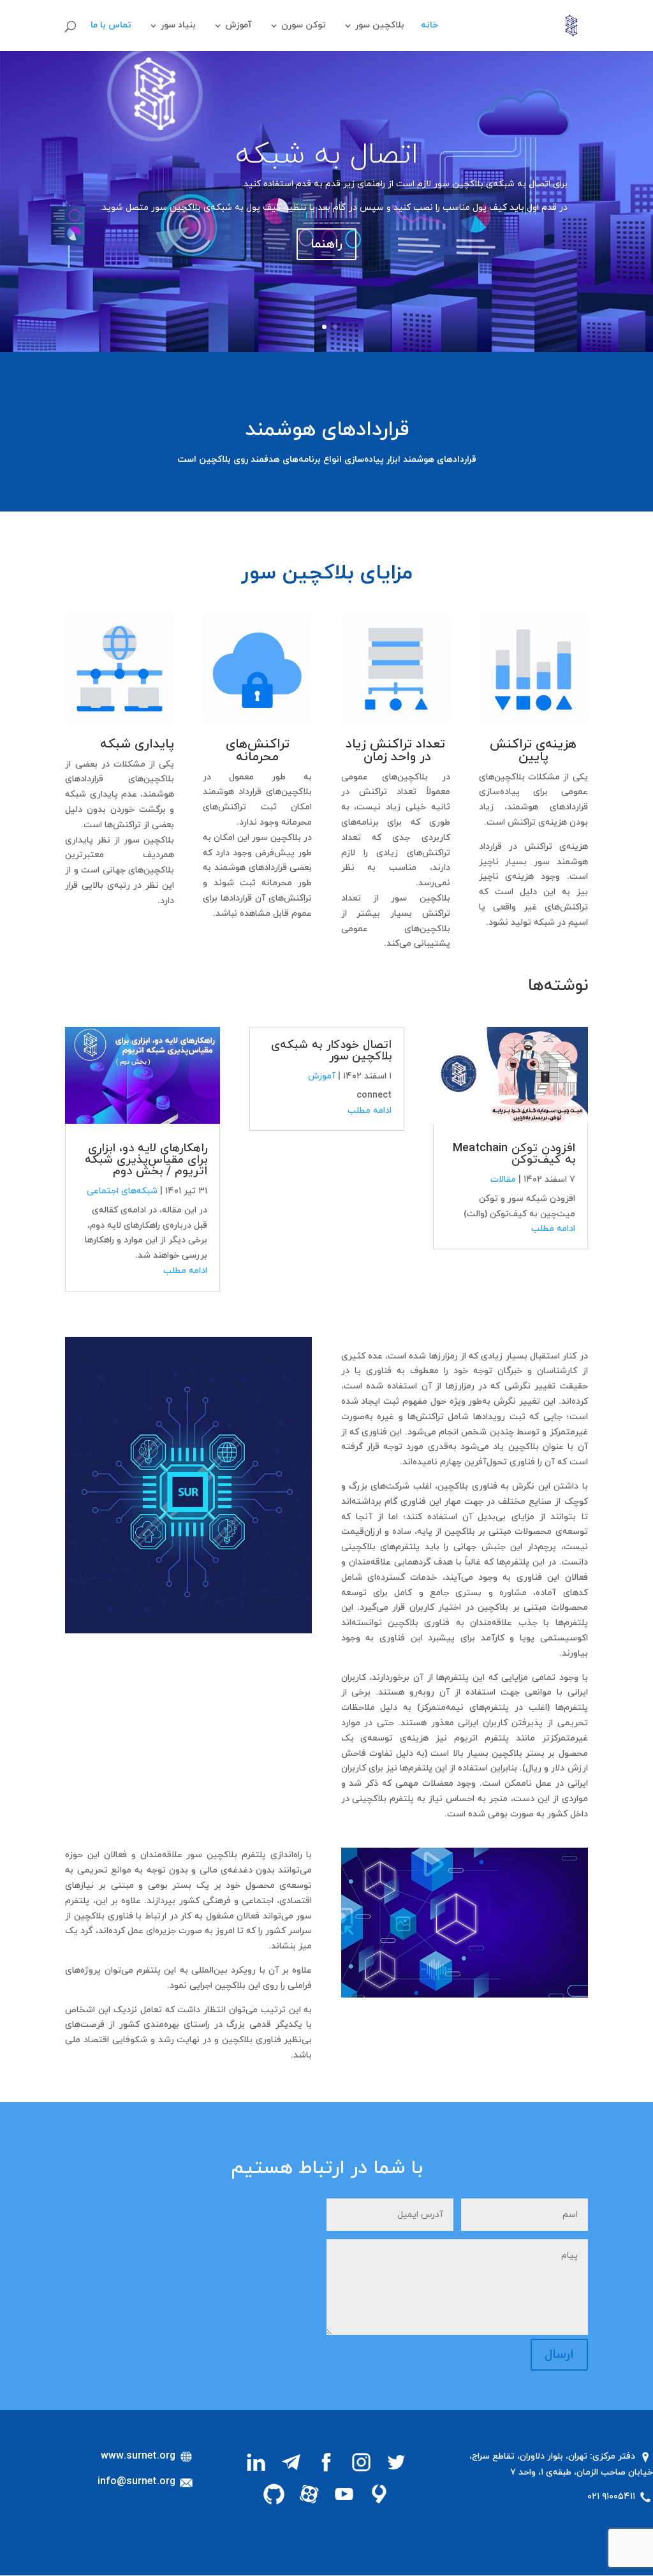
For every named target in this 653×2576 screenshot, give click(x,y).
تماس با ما (111, 26)
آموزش (238, 26)
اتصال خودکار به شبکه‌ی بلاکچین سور (331, 1051)
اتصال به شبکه (327, 155)
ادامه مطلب (553, 1229)
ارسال (559, 2355)
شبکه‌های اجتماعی (122, 1191)
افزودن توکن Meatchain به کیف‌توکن (514, 1154)
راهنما (326, 244)
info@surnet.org (138, 2482)
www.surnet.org (140, 2456)
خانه (429, 26)
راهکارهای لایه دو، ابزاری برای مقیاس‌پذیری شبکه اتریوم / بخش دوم (146, 1160)
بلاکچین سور (380, 26)
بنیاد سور (178, 26)
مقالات (503, 1180)
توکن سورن (304, 26)
